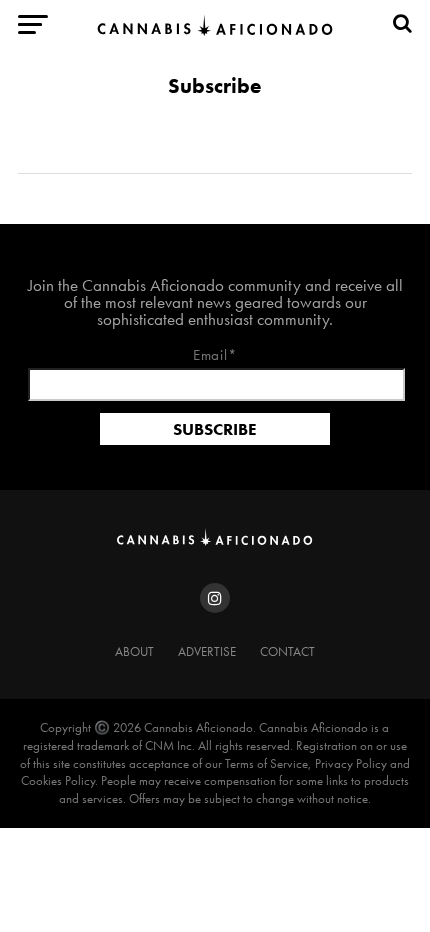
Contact (287, 651)
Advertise (207, 651)
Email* (215, 356)
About (134, 651)
